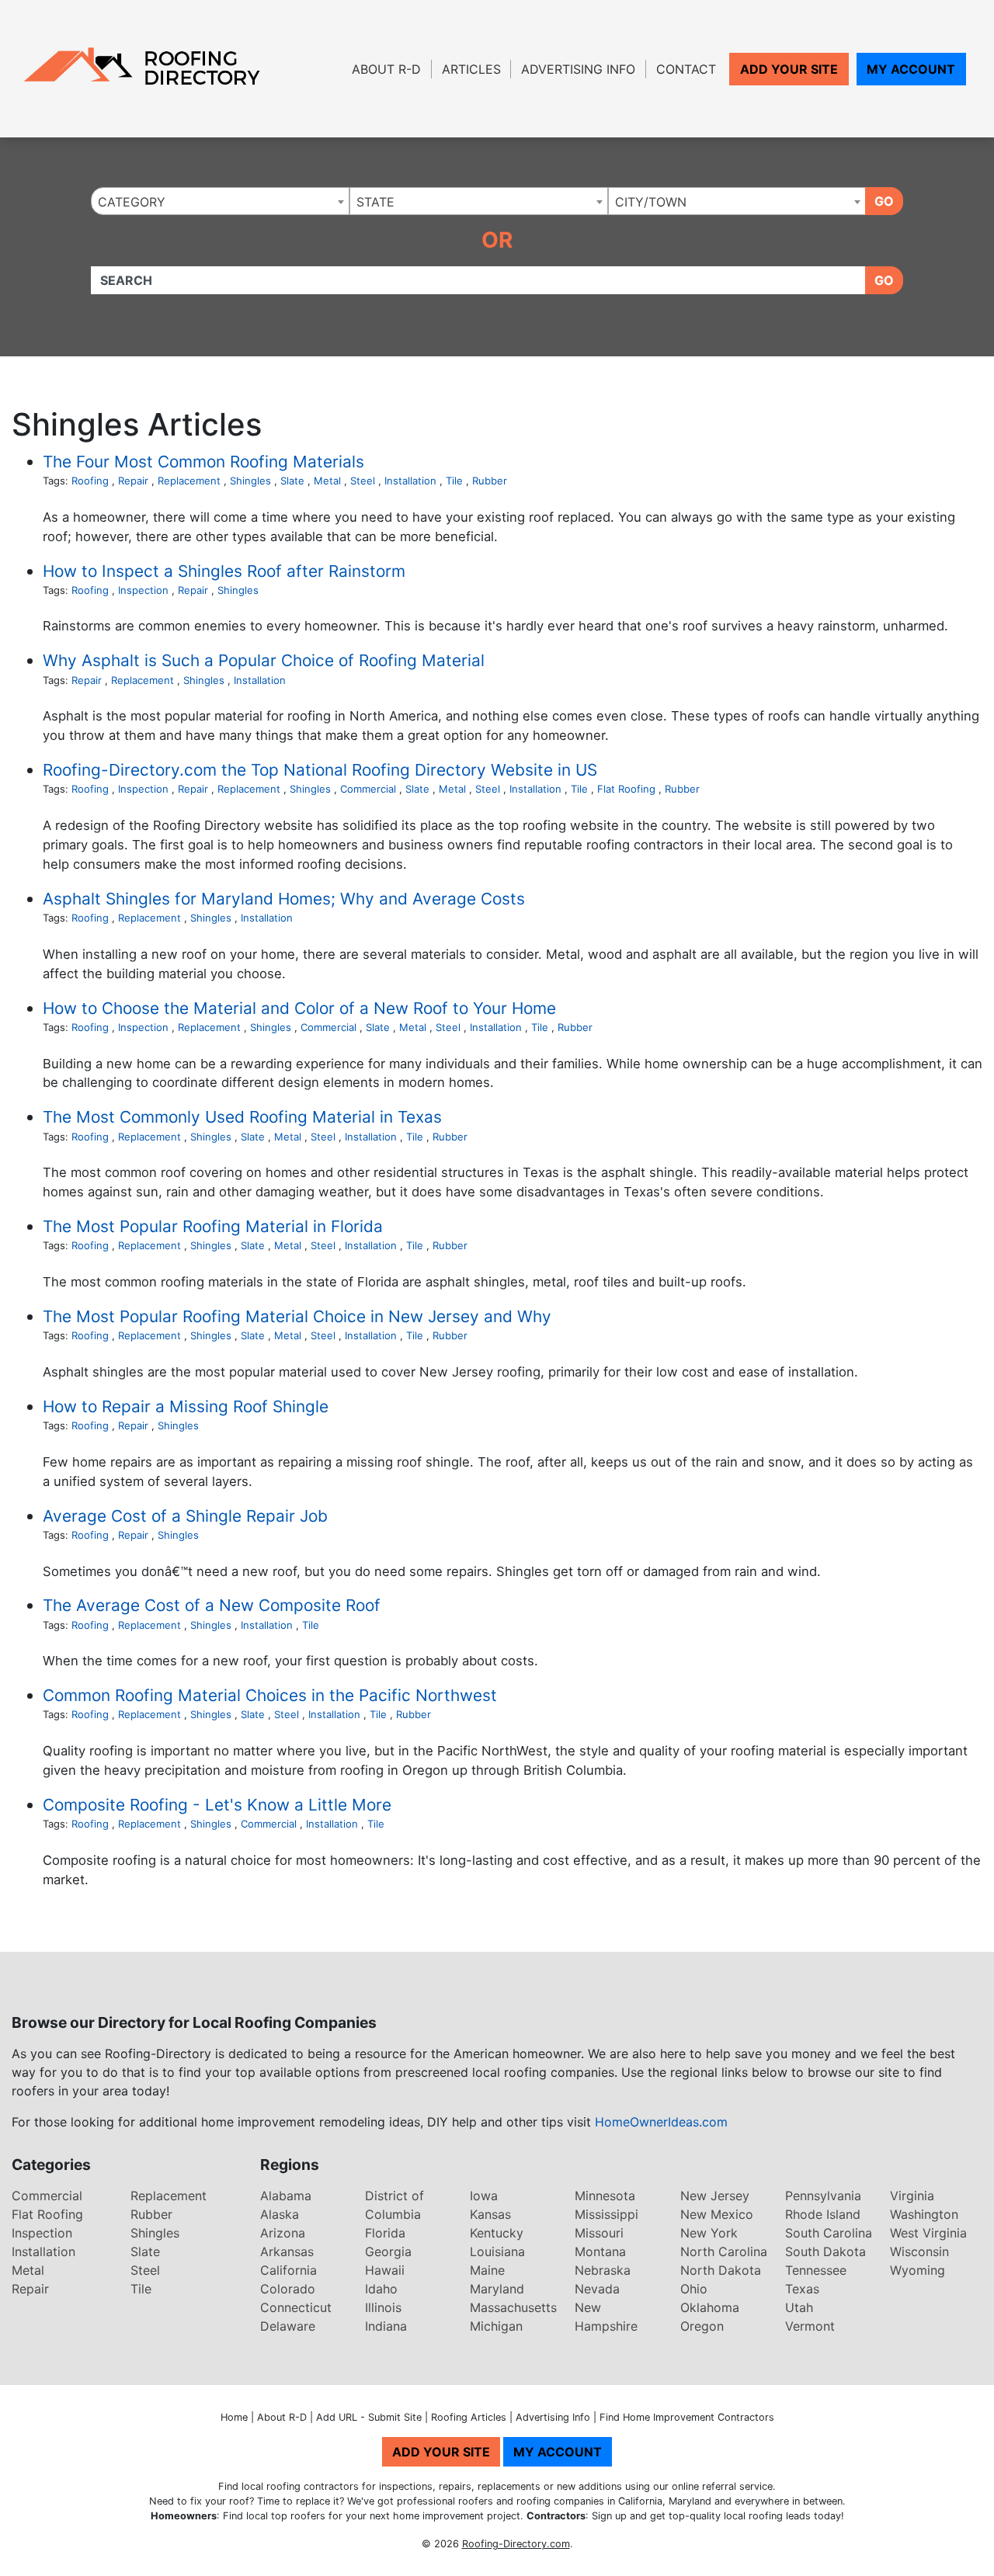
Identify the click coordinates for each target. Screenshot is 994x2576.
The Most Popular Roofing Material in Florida (213, 1226)
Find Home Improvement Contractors (687, 2417)
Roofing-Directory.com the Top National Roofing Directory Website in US (320, 770)
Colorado (288, 2289)
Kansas (490, 2214)
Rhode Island (823, 2214)
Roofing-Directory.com (516, 2544)
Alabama (286, 2196)
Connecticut (296, 2307)
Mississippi (606, 2214)
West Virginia (928, 2233)
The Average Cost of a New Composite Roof (212, 1605)
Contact (686, 69)
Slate (292, 481)
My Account (911, 69)
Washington (924, 2214)
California (288, 2270)
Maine (487, 2270)
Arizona (283, 2233)
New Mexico (717, 2214)
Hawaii (385, 2270)
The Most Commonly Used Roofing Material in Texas (242, 1117)
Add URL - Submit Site (369, 2417)
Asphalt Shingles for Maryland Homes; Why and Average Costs (284, 899)
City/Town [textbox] (651, 202)
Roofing (90, 481)
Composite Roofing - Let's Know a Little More (217, 1805)
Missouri (599, 2233)
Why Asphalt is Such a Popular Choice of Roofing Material (264, 660)
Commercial (368, 789)
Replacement (189, 481)
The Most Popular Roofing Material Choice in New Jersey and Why (297, 1316)
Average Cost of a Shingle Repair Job (185, 1516)
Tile (454, 481)
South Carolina (829, 2233)
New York (709, 2233)
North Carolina (724, 2251)
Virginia (912, 2196)
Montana (600, 2251)
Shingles (250, 481)
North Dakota (721, 2270)
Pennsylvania (823, 2196)
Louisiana (497, 2251)
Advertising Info (578, 69)
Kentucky (497, 2233)
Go (884, 201)
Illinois (383, 2307)
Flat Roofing (626, 789)
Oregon (702, 2326)
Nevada (597, 2289)
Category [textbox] (132, 202)
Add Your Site (789, 69)
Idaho (381, 2289)
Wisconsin (919, 2251)
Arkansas (287, 2251)
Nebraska (603, 2270)
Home (234, 2417)
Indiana (386, 2326)
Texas (802, 2289)
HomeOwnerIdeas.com (661, 2122)
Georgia (388, 2251)
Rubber (490, 481)
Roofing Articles (469, 2417)
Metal (327, 481)
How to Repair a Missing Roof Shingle (186, 1406)
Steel (363, 481)
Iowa (484, 2196)
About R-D (386, 69)
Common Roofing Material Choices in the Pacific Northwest (270, 1695)
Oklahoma (710, 2307)
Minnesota (605, 2196)
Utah (799, 2307)
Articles (471, 69)
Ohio (694, 2289)
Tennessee (816, 2270)
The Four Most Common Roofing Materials (203, 462)
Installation (410, 481)
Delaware (288, 2326)
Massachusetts (513, 2307)
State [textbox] (375, 202)
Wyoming (918, 2270)
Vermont (810, 2326)
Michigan (496, 2326)
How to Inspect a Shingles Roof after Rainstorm (224, 571)
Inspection (143, 590)
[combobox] (220, 201)
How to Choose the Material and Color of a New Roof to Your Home (299, 1008)
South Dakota (825, 2251)
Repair (133, 481)
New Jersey (715, 2196)
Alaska (280, 2214)
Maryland (497, 2289)
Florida (385, 2233)
